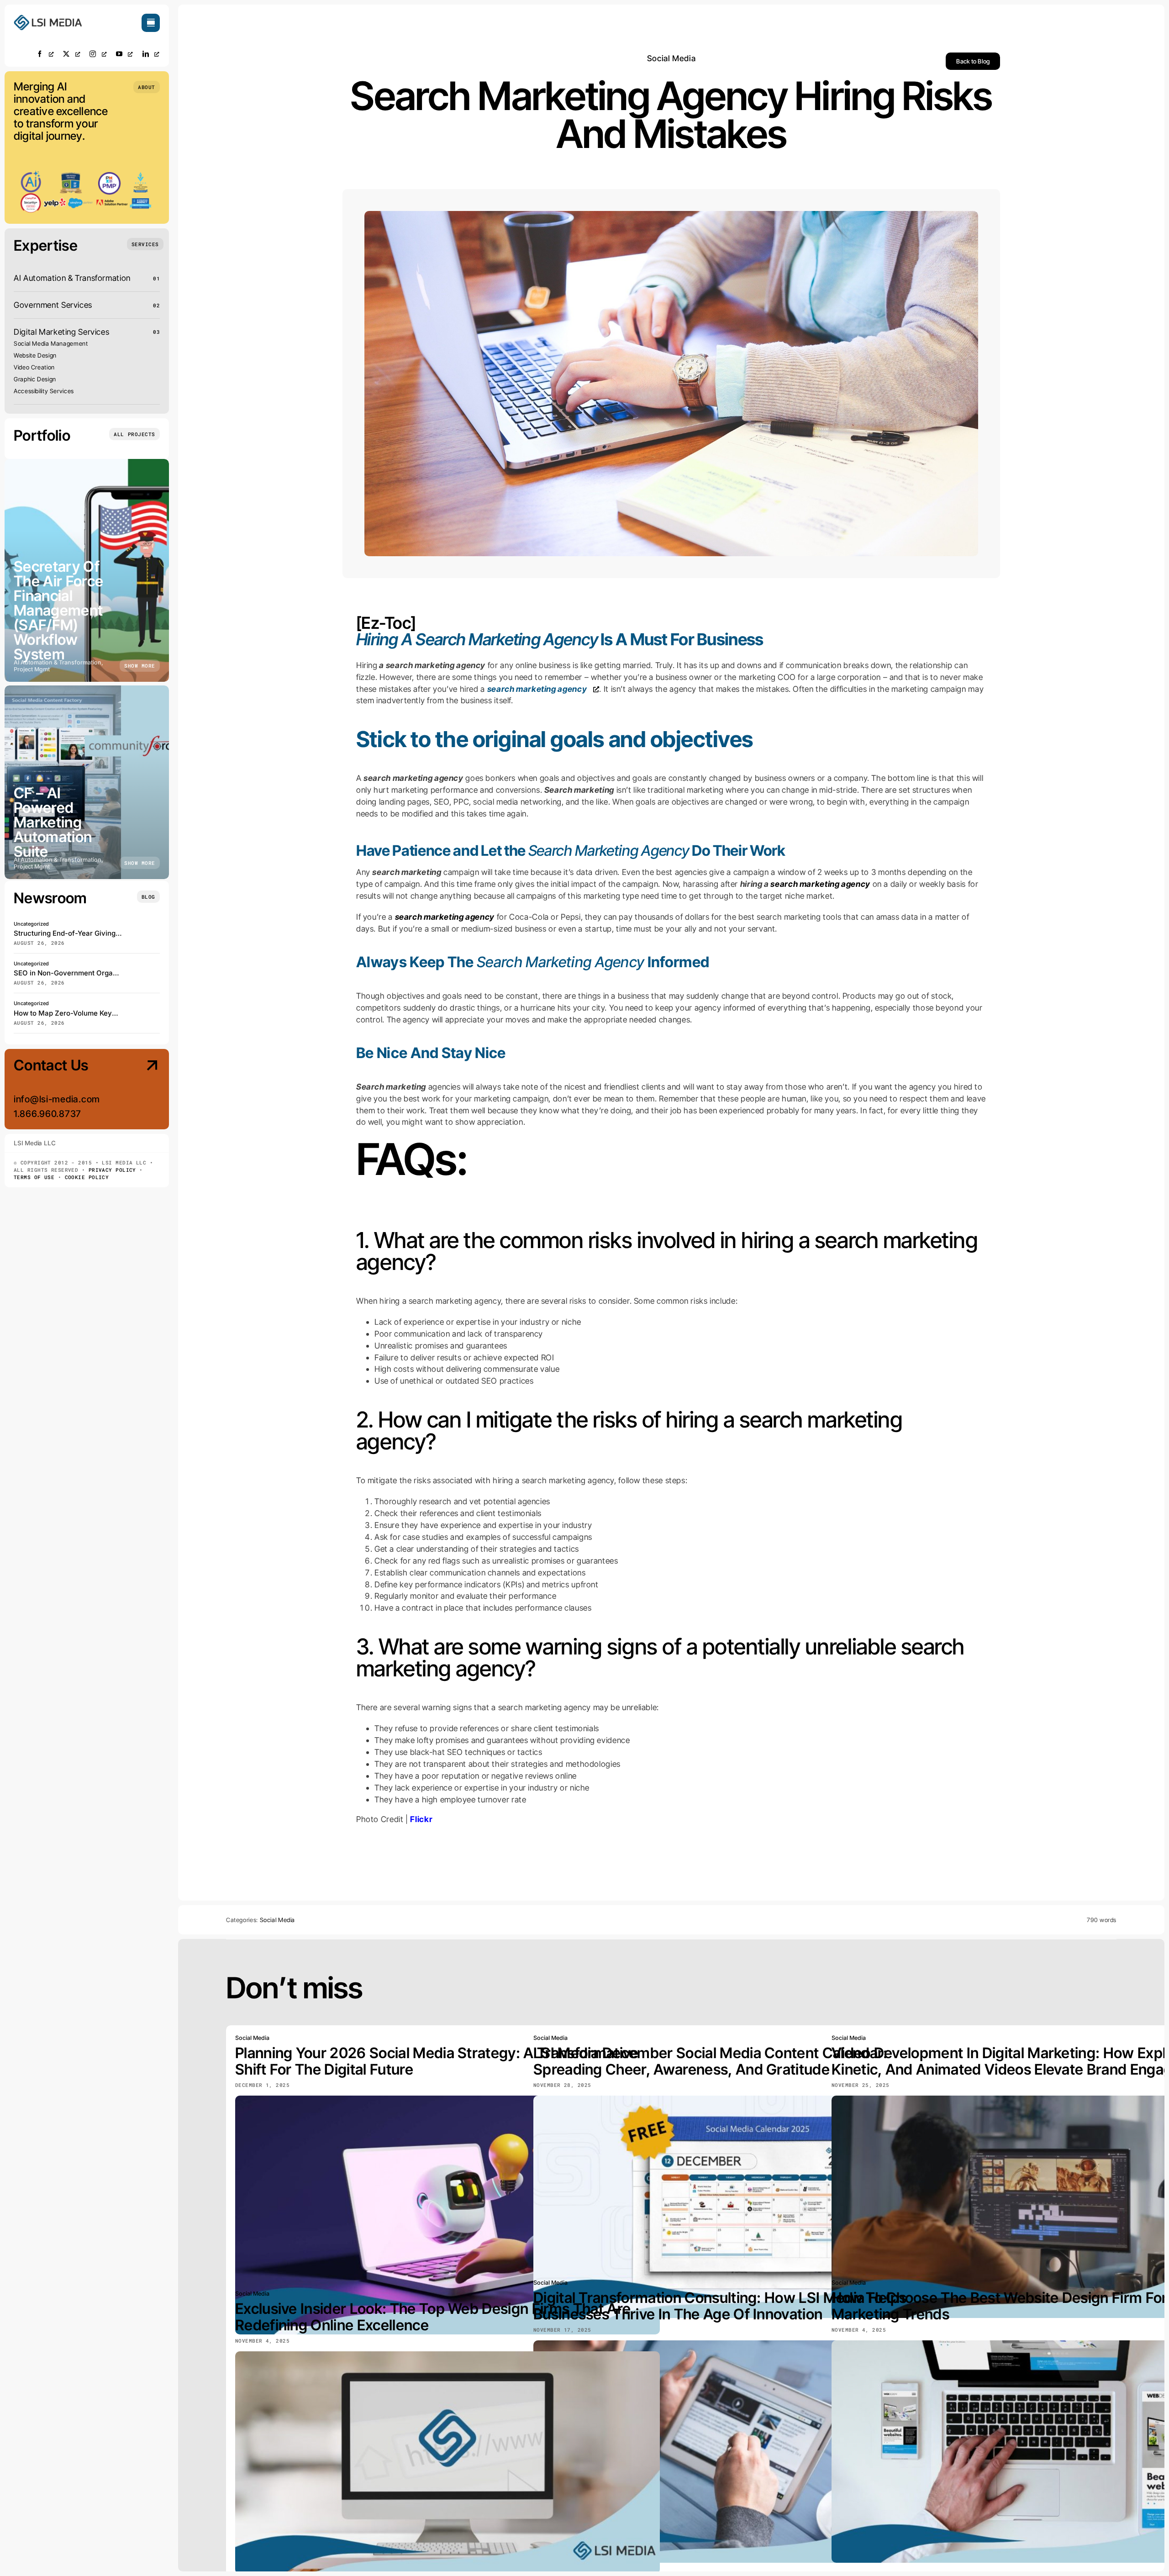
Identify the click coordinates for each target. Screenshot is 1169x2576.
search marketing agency (820, 884)
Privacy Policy (112, 1170)
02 (156, 305)
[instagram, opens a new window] (98, 54)
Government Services (53, 305)
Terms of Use (34, 1177)
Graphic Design (35, 379)
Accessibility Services (44, 391)
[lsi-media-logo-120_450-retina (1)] (48, 18)
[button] (147, 87)
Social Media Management (51, 343)
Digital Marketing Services (61, 332)
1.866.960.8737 (47, 1114)
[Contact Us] (144, 1090)
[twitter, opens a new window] (72, 54)
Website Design (35, 355)
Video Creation (34, 367)
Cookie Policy (87, 1177)
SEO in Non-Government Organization (76, 973)
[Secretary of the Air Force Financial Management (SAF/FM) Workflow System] (87, 570)
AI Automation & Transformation (72, 278)
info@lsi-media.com (57, 1099)
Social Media (671, 58)
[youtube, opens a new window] (125, 54)
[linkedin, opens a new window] (151, 54)
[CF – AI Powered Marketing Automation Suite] (87, 782)
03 (156, 332)
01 (156, 278)
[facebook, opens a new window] (45, 54)
